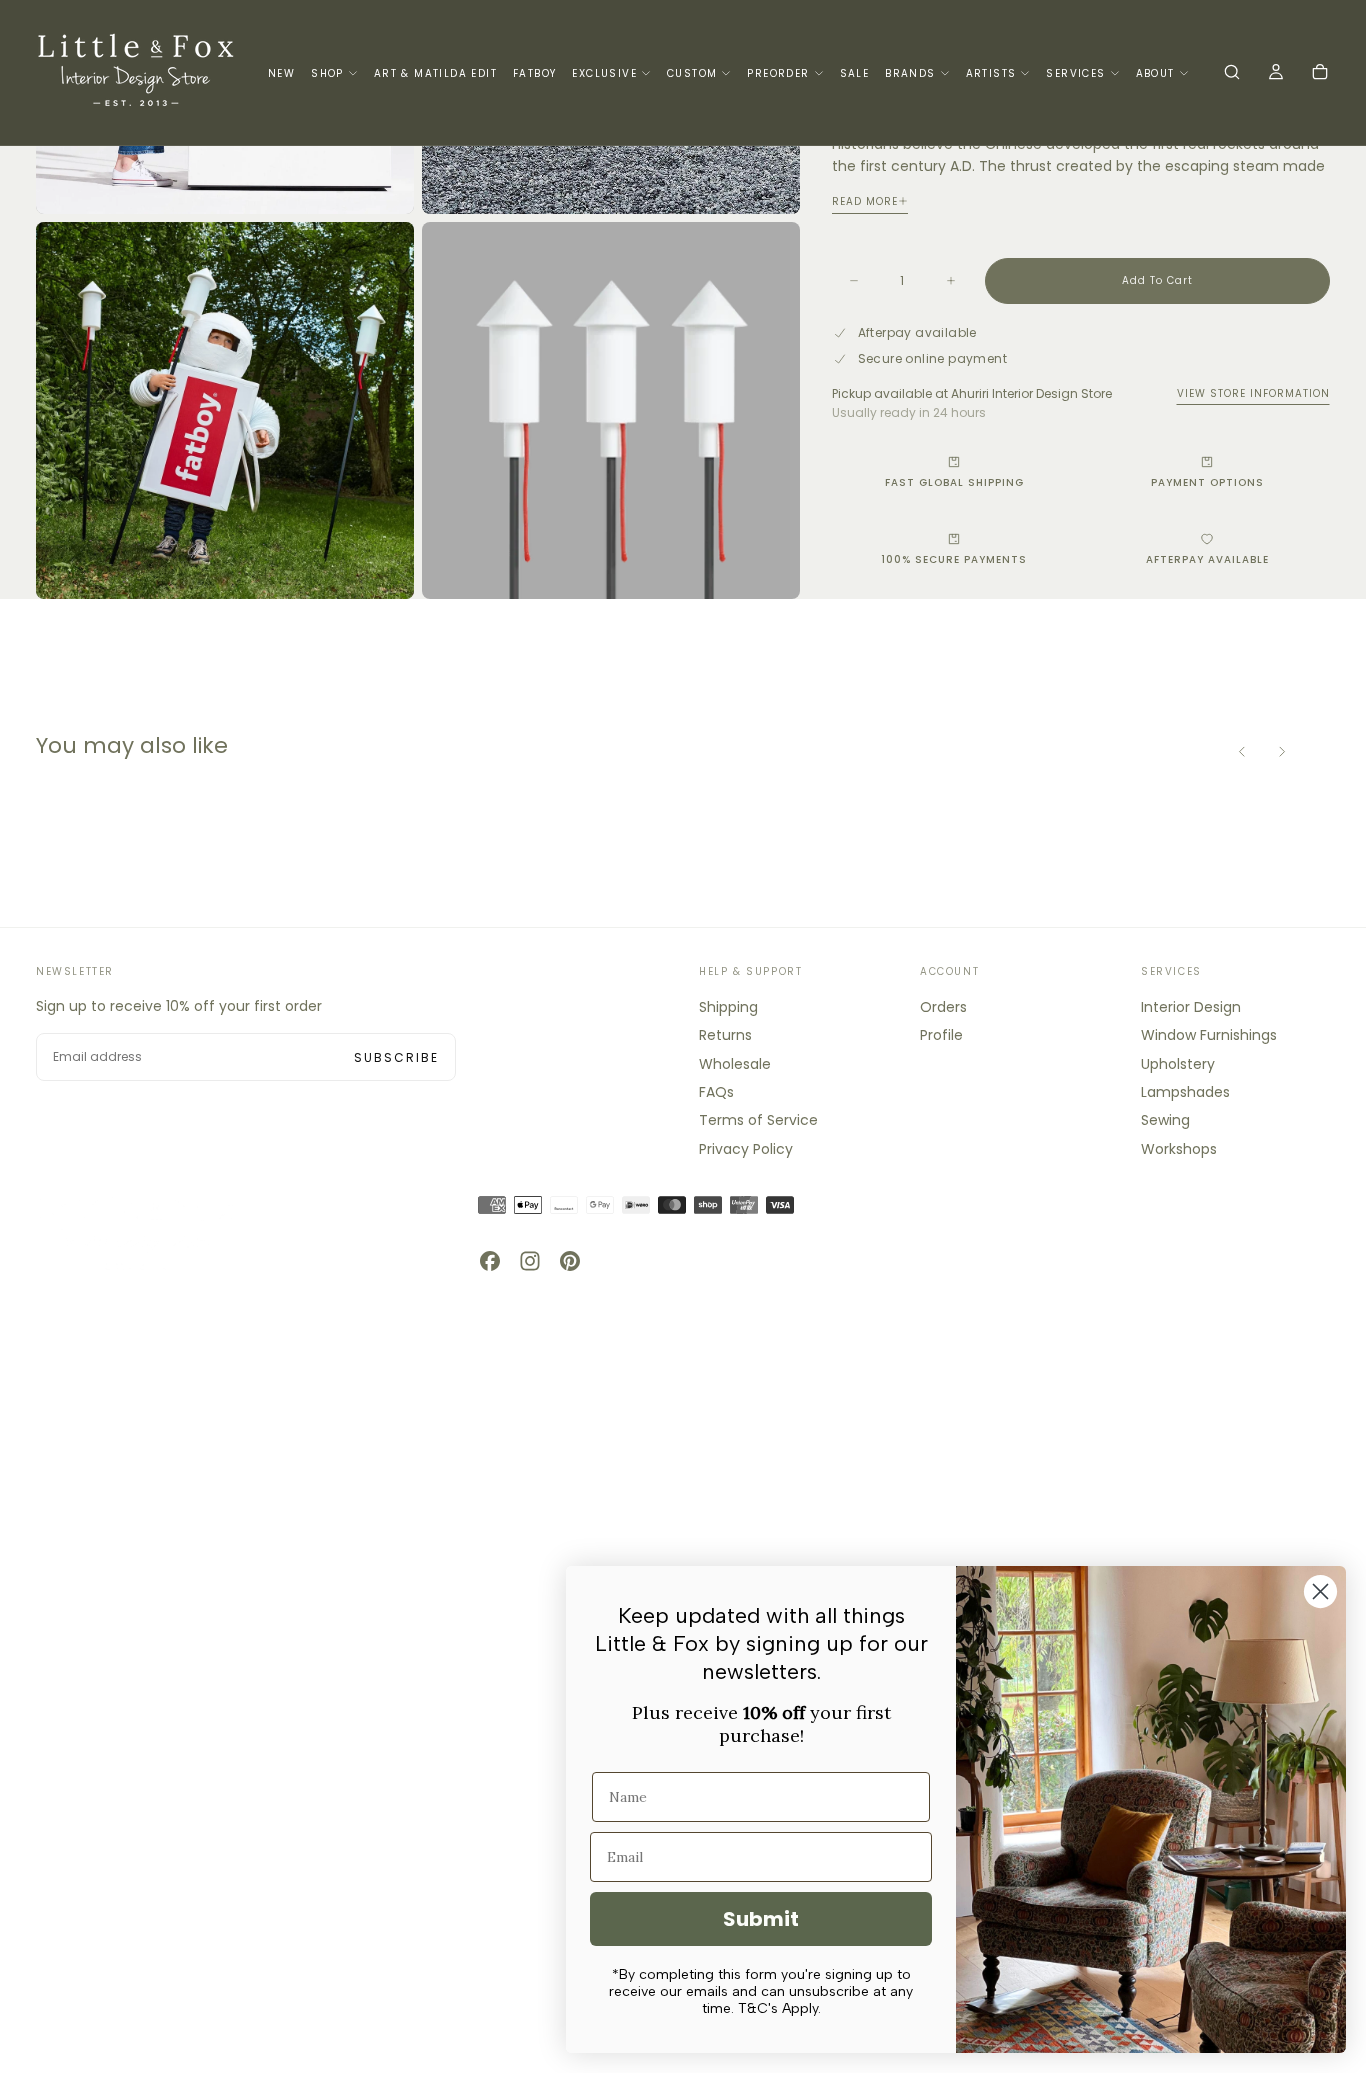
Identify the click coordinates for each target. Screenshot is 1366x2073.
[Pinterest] (570, 1261)
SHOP (327, 73)
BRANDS (910, 73)
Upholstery (1178, 1064)
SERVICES (1075, 73)
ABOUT (1155, 73)
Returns (725, 1035)
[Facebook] (490, 1261)
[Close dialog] (1320, 1591)
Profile (941, 1035)
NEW (281, 73)
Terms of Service (758, 1120)
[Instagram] (530, 1261)
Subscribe (396, 1057)
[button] (1232, 74)
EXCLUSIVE (604, 73)
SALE (855, 73)
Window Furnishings (1209, 1035)
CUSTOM (692, 73)
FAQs (716, 1092)
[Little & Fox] (136, 1232)
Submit (761, 1919)
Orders (943, 1007)
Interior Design (1191, 1007)
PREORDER (778, 73)
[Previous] (1242, 751)
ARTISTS (991, 73)
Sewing (1165, 1120)
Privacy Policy (746, 1149)
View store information (1253, 393)
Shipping (728, 1007)
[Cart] (1320, 74)
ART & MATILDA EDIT (435, 73)
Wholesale (735, 1064)
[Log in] (1276, 74)
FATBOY (534, 73)
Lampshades (1185, 1092)
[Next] (1282, 751)
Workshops (1179, 1149)
